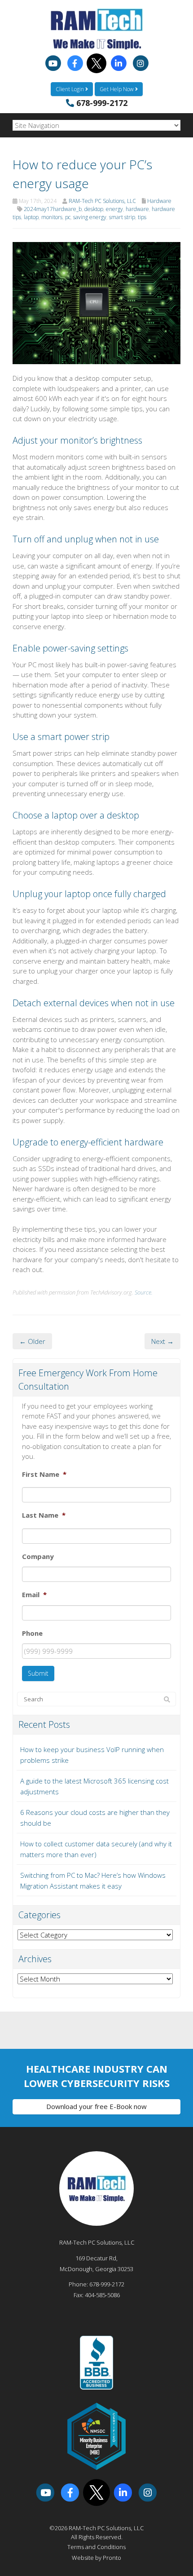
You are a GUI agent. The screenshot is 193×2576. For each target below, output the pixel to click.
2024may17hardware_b (53, 209)
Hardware (159, 201)
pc (68, 217)
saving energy (90, 217)
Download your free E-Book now (96, 2106)
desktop (94, 209)
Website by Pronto (96, 2558)
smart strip (122, 217)
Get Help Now (117, 89)
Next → (162, 1341)
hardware (137, 209)
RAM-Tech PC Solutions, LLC (102, 201)
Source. (144, 1292)
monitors (52, 217)
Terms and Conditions (96, 2547)
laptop (31, 217)
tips (142, 217)
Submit (38, 1673)
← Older (32, 1341)
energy (114, 209)
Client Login (70, 89)
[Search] (167, 1700)
